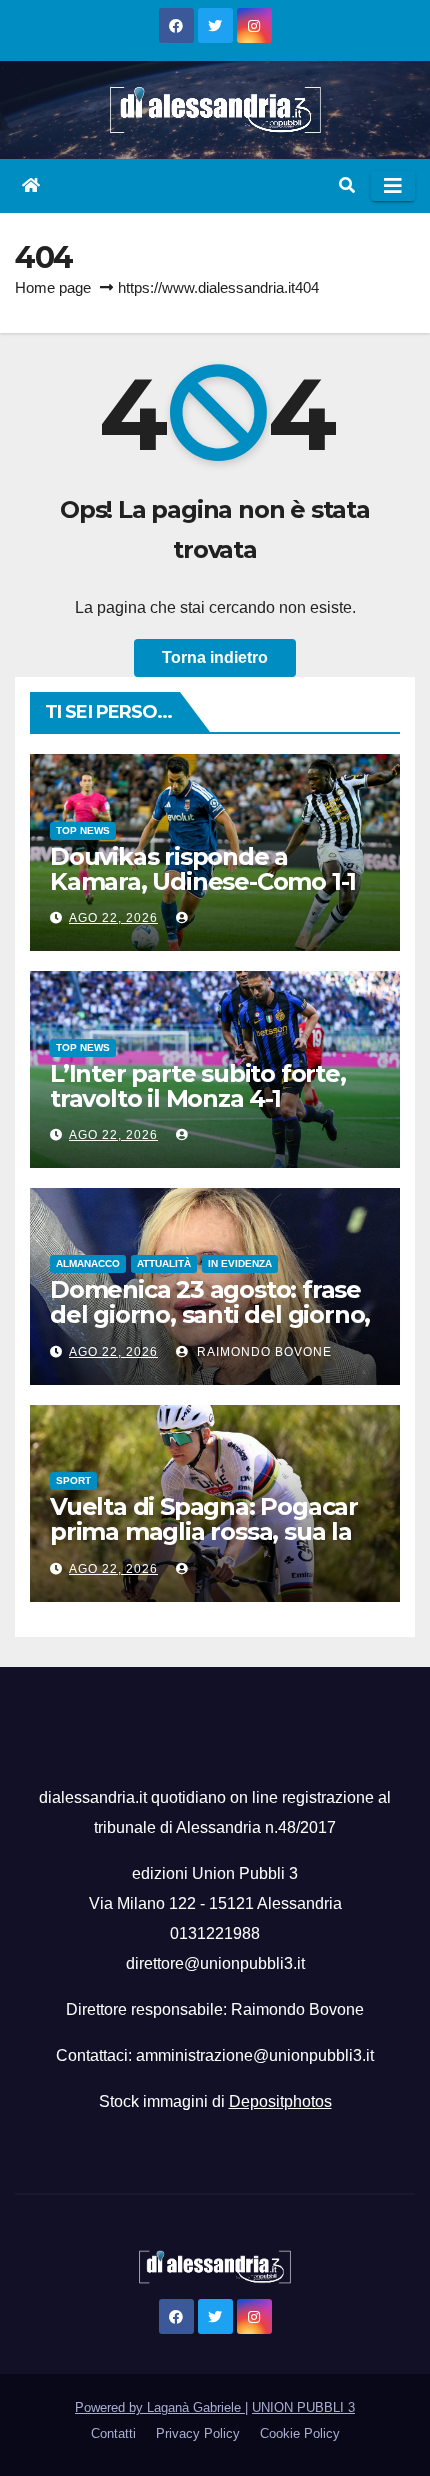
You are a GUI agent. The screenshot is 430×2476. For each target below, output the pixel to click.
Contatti (113, 2433)
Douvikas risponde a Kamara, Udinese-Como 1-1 (203, 869)
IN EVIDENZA (240, 1263)
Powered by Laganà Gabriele (160, 2407)
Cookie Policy (300, 2433)
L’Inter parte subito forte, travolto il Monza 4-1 (198, 1086)
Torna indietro (215, 657)
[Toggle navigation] (393, 186)
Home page (53, 287)
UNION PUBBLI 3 (303, 2407)
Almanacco (88, 1263)
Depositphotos (280, 2101)
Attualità (164, 1263)
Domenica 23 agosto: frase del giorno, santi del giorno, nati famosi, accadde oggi (210, 1314)
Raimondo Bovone (262, 1352)
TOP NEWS (83, 830)
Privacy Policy (198, 2433)
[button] (347, 185)
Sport (73, 1480)
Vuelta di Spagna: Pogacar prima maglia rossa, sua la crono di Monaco (204, 1531)
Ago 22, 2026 (113, 918)
